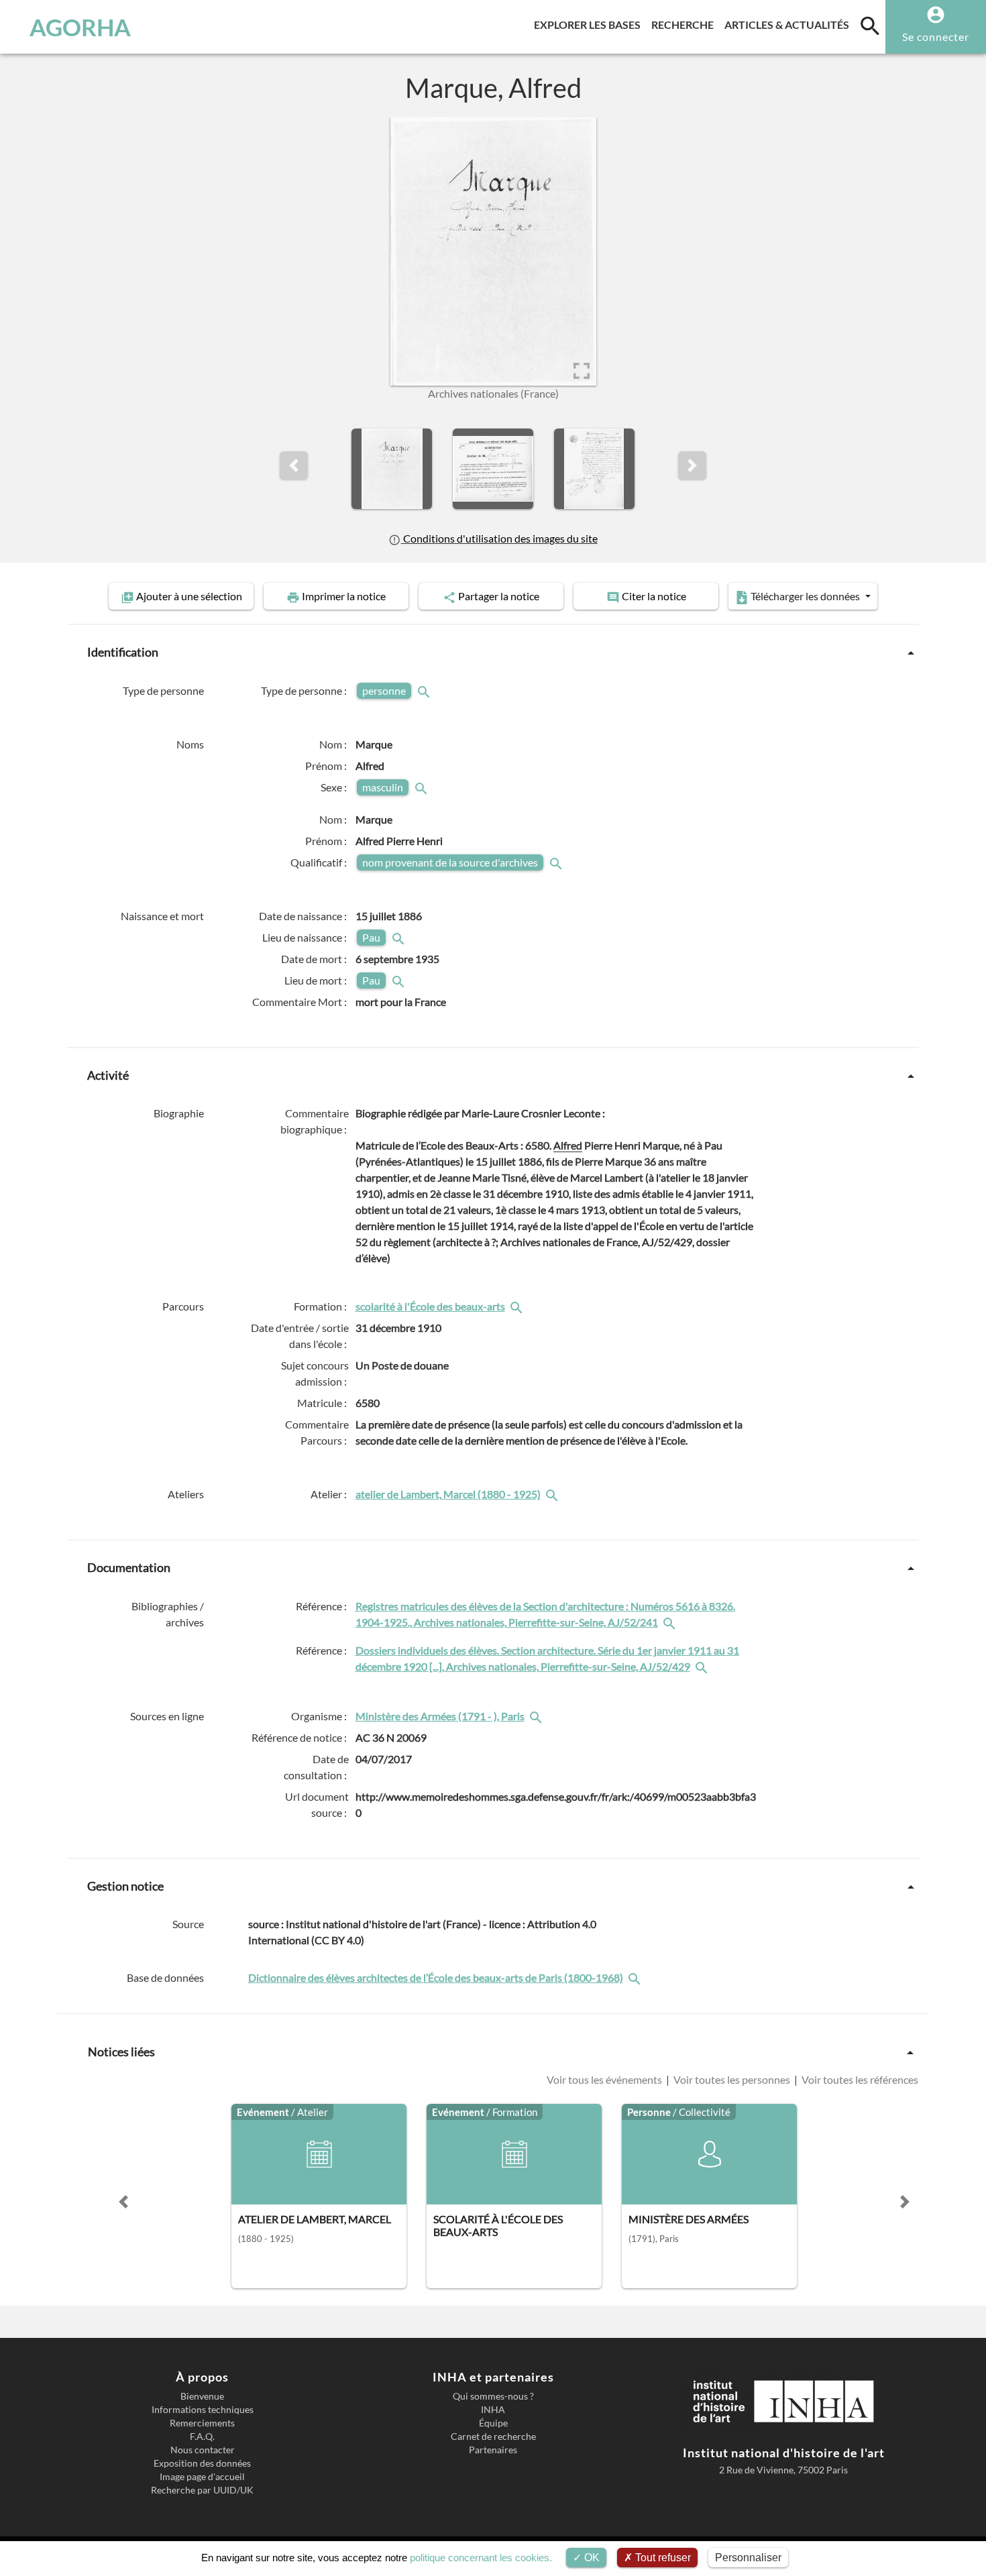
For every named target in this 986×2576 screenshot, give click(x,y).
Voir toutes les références (859, 2079)
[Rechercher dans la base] (636, 1977)
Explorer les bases (590, 24)
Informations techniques (203, 2410)
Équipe (493, 2423)
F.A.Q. (202, 2437)
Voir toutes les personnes (732, 2079)
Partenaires (493, 2450)
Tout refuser (662, 2558)
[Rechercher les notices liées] (518, 1306)
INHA (493, 2410)
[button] (294, 465)
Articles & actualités (789, 24)
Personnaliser (748, 2558)
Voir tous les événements (605, 2079)
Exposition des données (202, 2463)
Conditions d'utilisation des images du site (499, 538)
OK (591, 2558)
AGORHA (80, 27)
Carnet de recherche (493, 2437)
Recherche (685, 24)
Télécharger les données (805, 596)
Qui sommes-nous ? (493, 2396)
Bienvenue (202, 2396)
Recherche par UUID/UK (202, 2490)
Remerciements (202, 2423)
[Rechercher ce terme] (425, 690)
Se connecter (936, 37)
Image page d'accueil (202, 2477)
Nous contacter (203, 2450)
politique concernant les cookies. (481, 2558)
